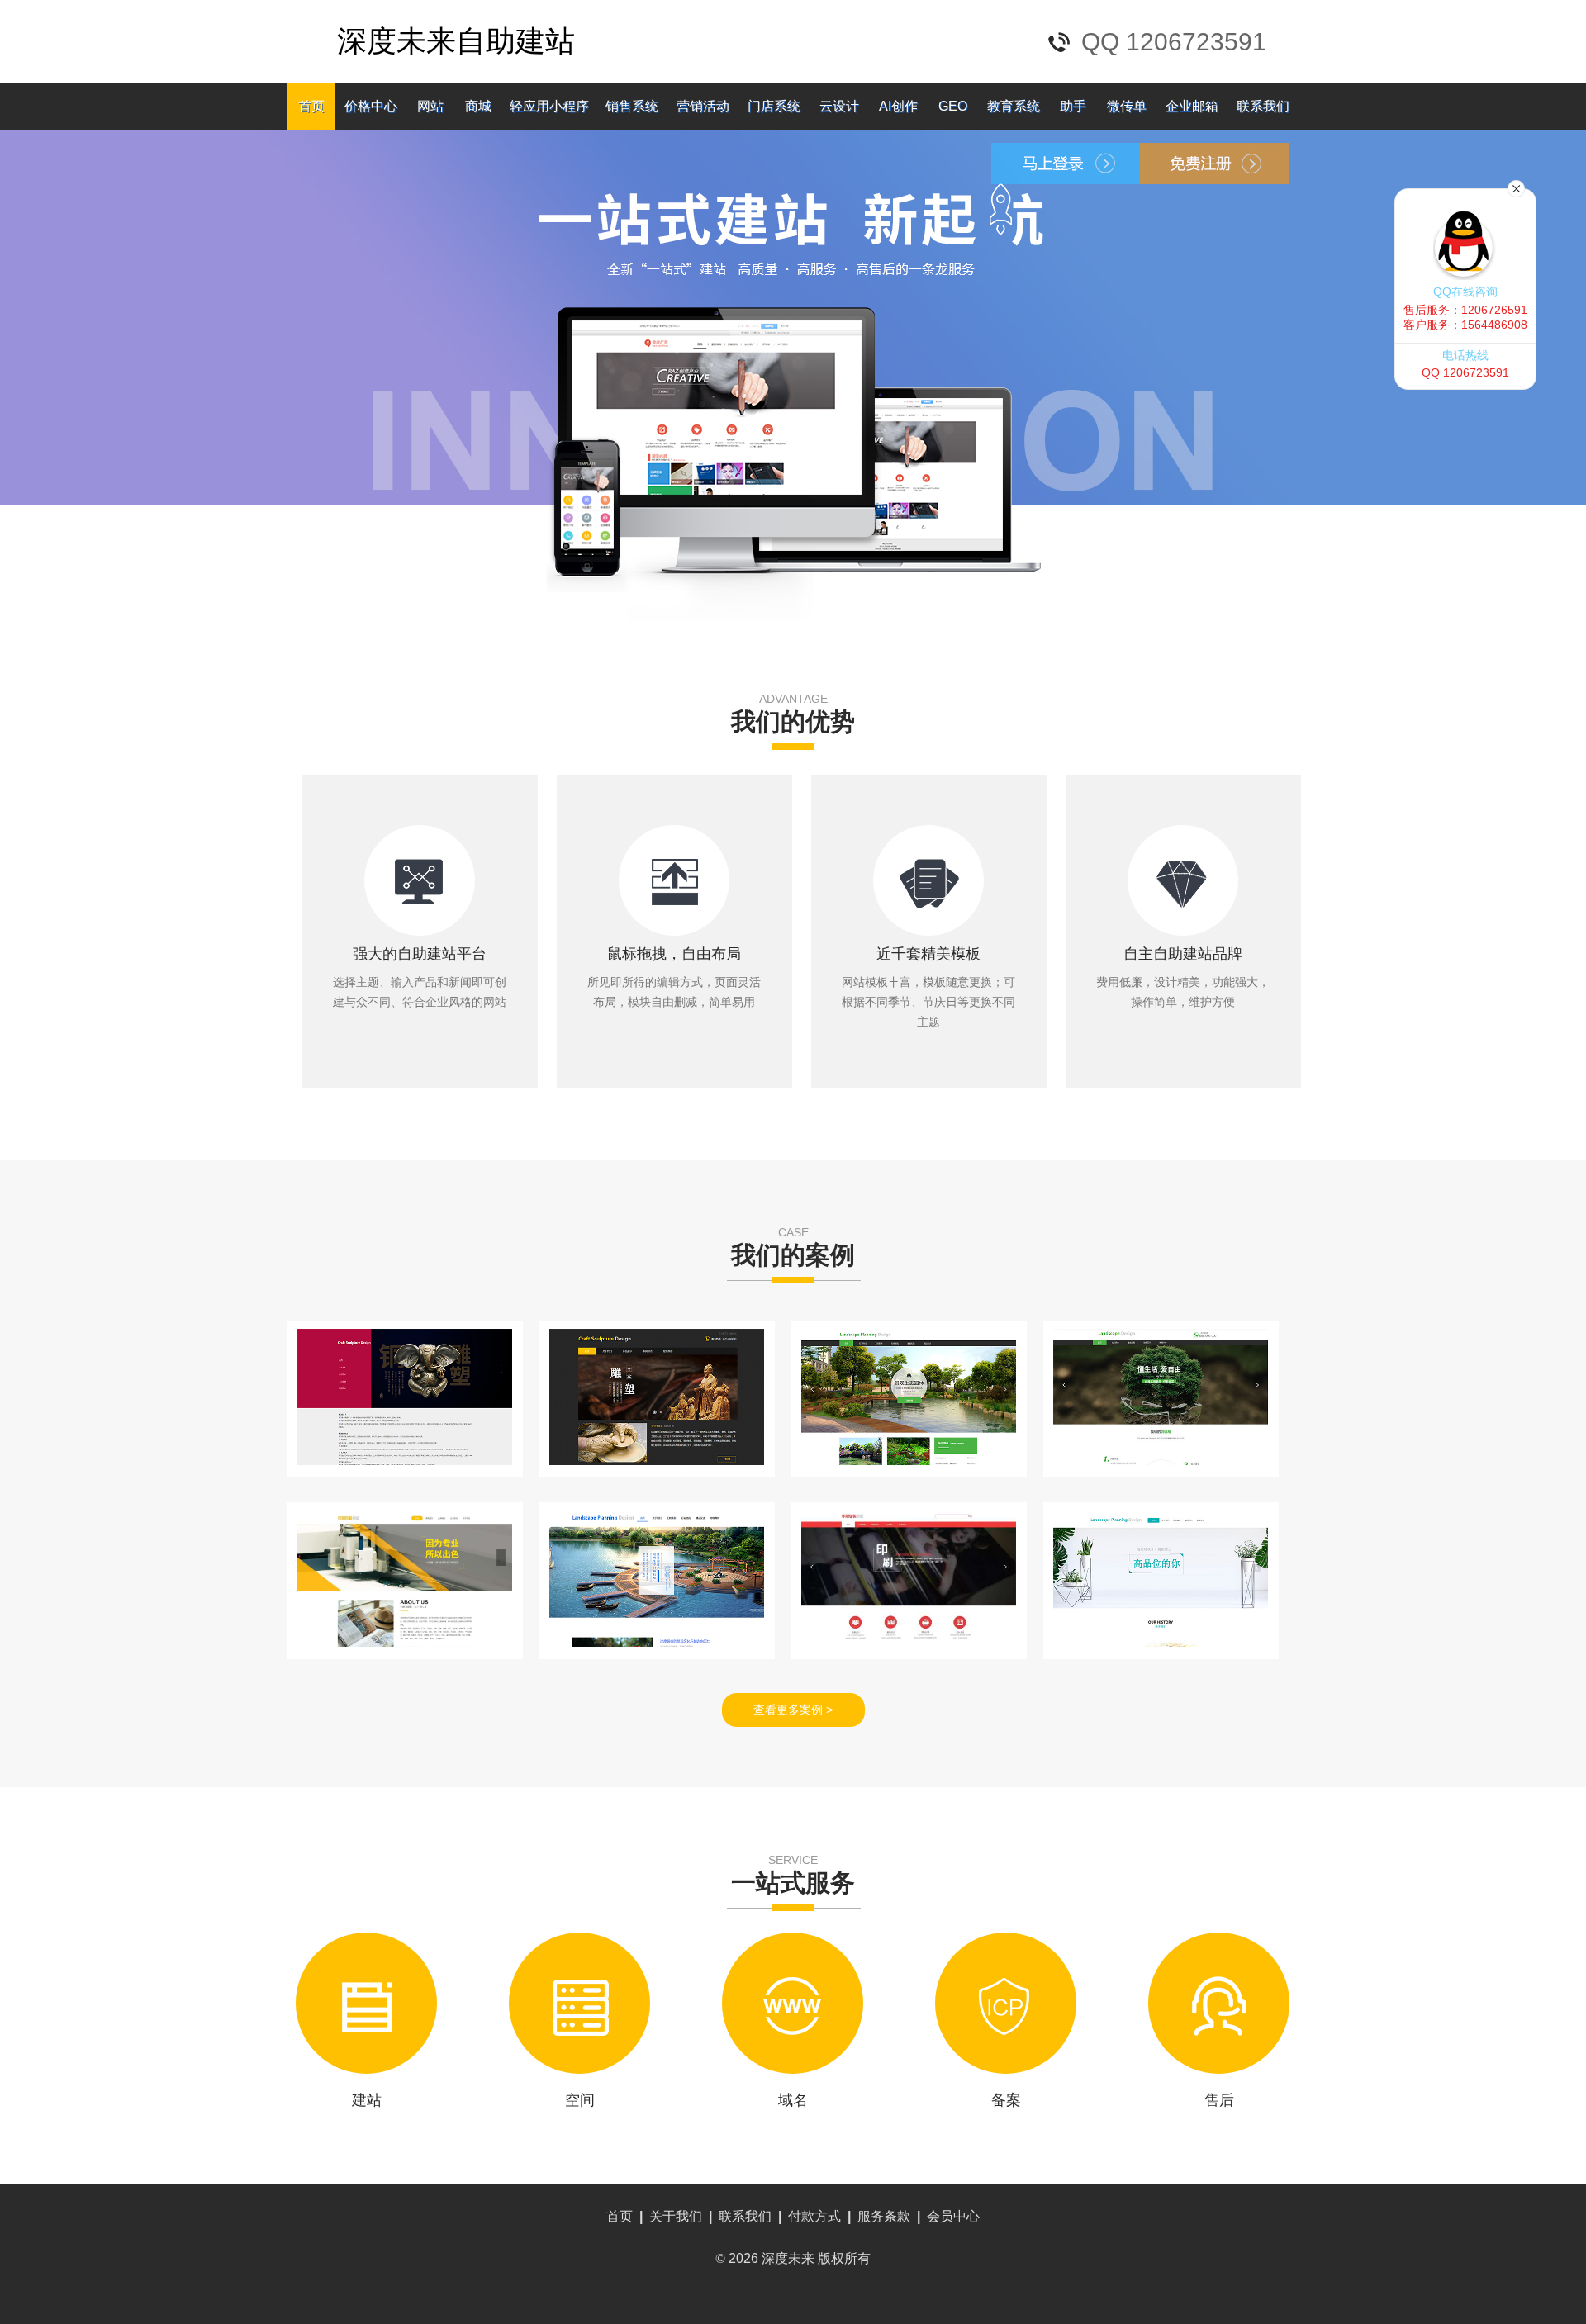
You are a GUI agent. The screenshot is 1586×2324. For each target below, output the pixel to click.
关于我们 (676, 2216)
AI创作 (898, 106)
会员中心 (953, 2216)
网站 (430, 106)
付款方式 (814, 2216)
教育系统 (1014, 106)
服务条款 (884, 2216)
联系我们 (1263, 106)
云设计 (839, 106)
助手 (1073, 106)
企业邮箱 (1192, 106)
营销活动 (703, 106)
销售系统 (632, 106)
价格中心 (371, 106)
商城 (478, 106)
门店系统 (774, 106)
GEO (953, 106)
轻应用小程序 (549, 106)
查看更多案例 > (793, 1710)
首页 (311, 106)
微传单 (1127, 106)
